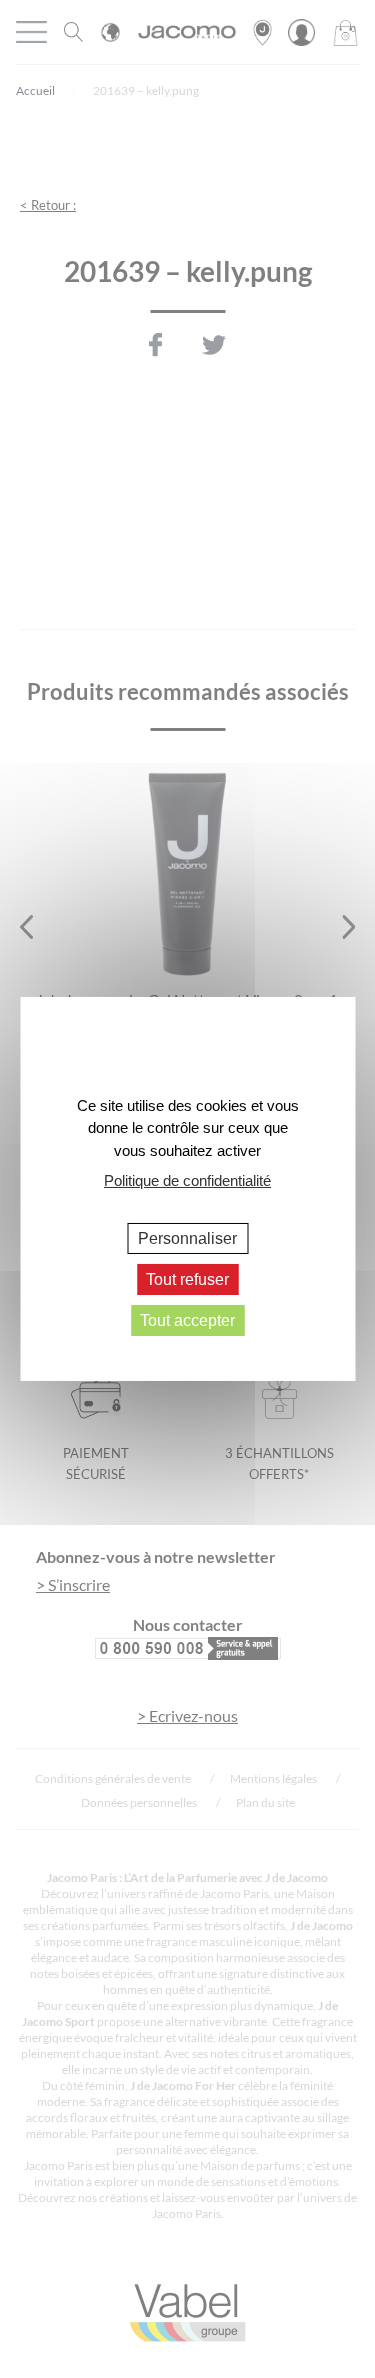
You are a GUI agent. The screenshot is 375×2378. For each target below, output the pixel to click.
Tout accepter (187, 1320)
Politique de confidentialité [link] (187, 1180)
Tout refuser (187, 1279)
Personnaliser (187, 1237)
